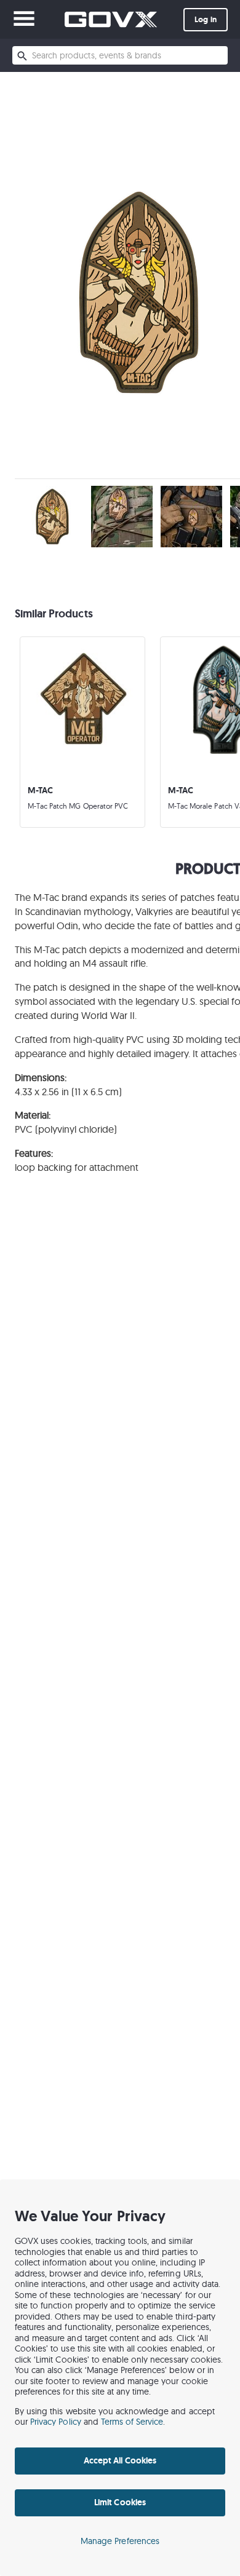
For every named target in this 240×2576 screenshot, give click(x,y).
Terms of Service (132, 2422)
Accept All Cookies (120, 2460)
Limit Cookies (120, 2502)
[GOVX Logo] (111, 19)
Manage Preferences (120, 2541)
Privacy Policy (56, 2422)
